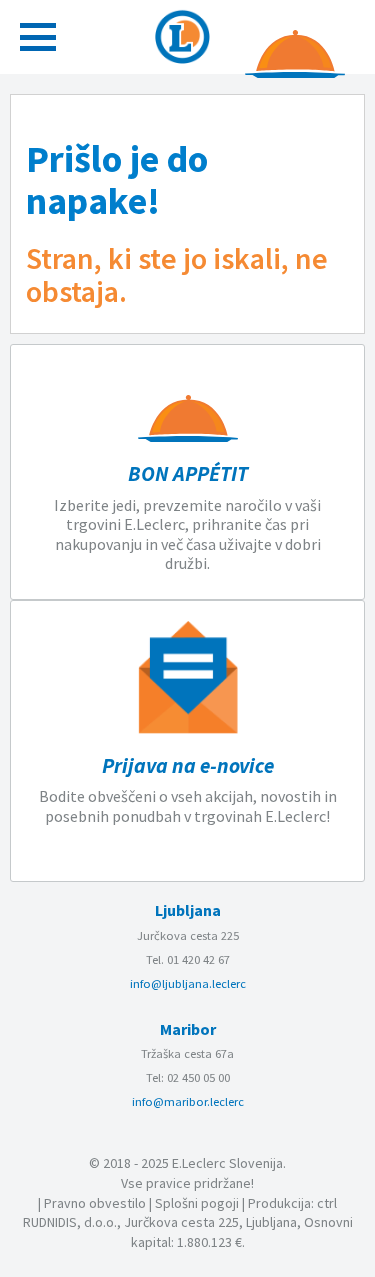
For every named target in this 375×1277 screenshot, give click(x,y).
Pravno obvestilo (95, 1203)
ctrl (327, 1203)
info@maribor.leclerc (188, 1101)
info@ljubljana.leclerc (188, 983)
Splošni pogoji (197, 1203)
